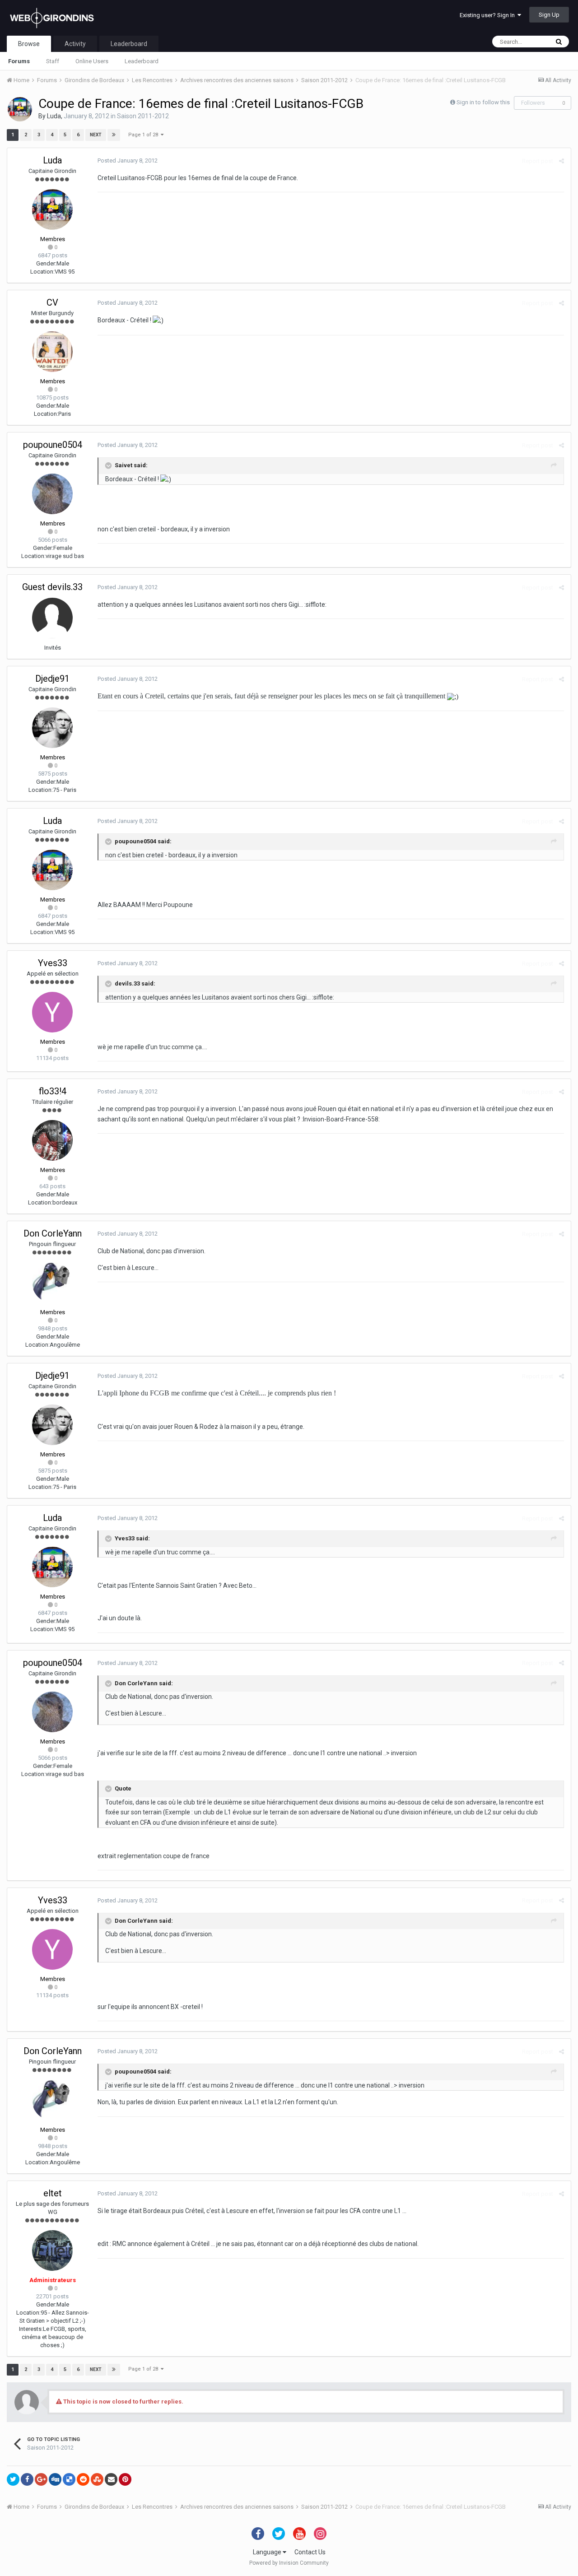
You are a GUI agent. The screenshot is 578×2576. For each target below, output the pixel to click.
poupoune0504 (53, 445)
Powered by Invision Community (289, 2563)
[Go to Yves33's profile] (52, 1012)
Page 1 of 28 (144, 135)
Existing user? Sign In (489, 15)
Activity (75, 44)
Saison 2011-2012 (143, 116)
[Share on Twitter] (13, 2479)
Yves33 (53, 963)
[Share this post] (562, 161)
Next (96, 135)
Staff (53, 61)
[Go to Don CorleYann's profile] (52, 1283)
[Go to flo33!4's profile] (52, 1140)
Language (268, 2552)
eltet (53, 2193)
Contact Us (310, 2552)
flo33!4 (53, 1091)
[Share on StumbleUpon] (97, 2479)
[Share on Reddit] (83, 2479)
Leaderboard (142, 61)
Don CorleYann (53, 1233)
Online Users (92, 61)
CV (52, 302)
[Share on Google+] (41, 2479)
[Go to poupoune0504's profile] (52, 494)
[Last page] (114, 135)
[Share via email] (111, 2479)
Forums (19, 61)
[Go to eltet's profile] (52, 2251)
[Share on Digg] (55, 2479)
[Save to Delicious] (69, 2479)
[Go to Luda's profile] (20, 109)
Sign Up (549, 15)
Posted (128, 160)
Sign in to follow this (483, 102)
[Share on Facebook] (27, 2479)
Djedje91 (52, 679)
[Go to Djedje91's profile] (52, 728)
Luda (54, 116)
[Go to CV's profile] (52, 352)
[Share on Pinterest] (125, 2479)
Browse (29, 44)
